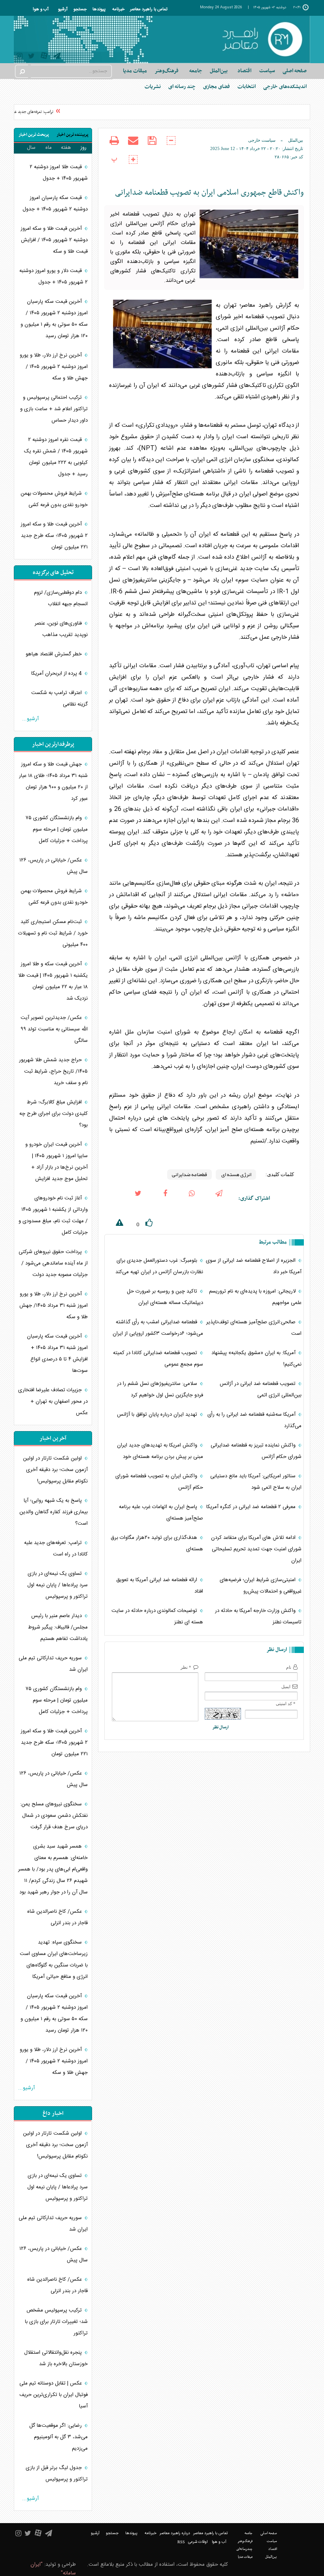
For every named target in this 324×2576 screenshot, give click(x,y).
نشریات (153, 87)
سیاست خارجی (262, 140)
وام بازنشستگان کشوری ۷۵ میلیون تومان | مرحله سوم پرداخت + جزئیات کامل (57, 829)
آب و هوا (41, 9)
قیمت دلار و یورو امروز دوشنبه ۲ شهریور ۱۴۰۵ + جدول (54, 277)
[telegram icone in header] (57, 57)
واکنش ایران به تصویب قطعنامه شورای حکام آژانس (159, 1482)
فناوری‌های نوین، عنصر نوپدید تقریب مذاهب (61, 629)
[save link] (152, 146)
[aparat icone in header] (44, 57)
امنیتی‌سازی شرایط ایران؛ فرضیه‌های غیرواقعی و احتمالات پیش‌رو (261, 1586)
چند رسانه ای (182, 87)
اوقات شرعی (198, 2542)
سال (31, 148)
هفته (66, 148)
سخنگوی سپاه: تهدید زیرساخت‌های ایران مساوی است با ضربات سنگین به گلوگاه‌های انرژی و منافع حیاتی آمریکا (54, 1960)
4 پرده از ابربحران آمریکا (57, 674)
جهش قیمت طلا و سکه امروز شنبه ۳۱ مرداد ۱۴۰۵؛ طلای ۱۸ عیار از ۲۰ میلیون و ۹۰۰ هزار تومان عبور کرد (53, 781)
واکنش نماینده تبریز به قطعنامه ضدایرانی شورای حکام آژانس (256, 1451)
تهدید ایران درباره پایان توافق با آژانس (158, 1415)
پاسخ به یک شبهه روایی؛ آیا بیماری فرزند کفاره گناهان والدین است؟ (54, 1512)
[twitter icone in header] (31, 57)
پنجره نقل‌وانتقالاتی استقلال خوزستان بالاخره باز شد (56, 2358)
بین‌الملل (296, 140)
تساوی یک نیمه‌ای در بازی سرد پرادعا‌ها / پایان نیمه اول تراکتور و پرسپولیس (57, 1585)
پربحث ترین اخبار (34, 135)
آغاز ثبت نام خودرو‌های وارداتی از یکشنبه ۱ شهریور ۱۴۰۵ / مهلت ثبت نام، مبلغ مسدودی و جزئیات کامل (53, 1215)
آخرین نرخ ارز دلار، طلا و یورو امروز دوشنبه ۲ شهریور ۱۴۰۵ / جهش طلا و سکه (54, 367)
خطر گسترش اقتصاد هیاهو (55, 654)
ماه (49, 148)
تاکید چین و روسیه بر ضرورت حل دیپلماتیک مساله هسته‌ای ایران (165, 1297)
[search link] (22, 71)
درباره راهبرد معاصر (175, 2533)
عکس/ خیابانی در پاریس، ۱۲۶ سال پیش (54, 866)
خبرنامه (118, 9)
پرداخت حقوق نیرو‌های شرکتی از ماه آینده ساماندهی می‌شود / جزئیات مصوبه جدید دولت (53, 1263)
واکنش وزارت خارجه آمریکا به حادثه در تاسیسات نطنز (258, 1616)
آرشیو (63, 9)
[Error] (114, 1224)
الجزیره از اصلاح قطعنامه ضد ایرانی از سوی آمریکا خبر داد (254, 1266)
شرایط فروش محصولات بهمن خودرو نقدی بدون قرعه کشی (54, 499)
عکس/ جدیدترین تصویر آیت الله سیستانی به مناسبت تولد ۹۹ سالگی (54, 1029)
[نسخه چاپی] (114, 146)
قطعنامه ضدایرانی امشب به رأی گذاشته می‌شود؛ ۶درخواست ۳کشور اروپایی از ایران (158, 1328)
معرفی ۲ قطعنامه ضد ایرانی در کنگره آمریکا (252, 1507)
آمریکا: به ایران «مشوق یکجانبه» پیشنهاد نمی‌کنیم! (256, 1359)
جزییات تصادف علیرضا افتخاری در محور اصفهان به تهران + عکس (53, 1402)
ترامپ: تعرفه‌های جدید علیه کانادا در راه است (56, 1549)
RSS (181, 2542)
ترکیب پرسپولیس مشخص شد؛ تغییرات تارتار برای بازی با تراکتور (56, 2322)
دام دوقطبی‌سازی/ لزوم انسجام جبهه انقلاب (61, 598)
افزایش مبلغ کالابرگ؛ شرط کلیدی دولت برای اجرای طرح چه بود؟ (54, 1114)
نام (289, 1667)
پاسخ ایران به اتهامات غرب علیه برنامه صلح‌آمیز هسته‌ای (161, 1513)
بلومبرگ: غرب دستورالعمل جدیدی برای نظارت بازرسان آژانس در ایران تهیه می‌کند (159, 1266)
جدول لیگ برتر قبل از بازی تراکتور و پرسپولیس (57, 2474)
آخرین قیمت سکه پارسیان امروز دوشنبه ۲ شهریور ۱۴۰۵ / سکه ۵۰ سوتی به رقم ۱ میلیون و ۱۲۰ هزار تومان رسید (54, 319)
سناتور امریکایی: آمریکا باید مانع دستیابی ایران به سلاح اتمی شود (256, 1482)
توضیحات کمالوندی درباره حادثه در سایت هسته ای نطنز (157, 1616)
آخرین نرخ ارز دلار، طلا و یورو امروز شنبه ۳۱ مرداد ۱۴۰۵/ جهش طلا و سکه (54, 1306)
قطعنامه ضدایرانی (189, 1174)
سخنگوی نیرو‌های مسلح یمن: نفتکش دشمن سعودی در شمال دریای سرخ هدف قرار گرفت (54, 1816)
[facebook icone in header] (165, 1199)
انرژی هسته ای (236, 1174)
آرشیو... (30, 719)
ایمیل (286, 1687)
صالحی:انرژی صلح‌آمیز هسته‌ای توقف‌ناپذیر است (254, 1328)
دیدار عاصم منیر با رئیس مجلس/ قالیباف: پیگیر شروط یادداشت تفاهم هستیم (58, 1627)
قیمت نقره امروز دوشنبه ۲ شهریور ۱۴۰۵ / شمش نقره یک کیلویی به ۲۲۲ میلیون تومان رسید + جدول (56, 457)
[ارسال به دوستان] (133, 146)
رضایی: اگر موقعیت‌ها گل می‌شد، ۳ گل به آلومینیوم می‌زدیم (58, 2437)
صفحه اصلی (295, 71)
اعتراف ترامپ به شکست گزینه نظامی (59, 699)
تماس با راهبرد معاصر (149, 9)
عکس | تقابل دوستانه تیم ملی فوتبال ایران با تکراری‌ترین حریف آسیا (54, 2395)
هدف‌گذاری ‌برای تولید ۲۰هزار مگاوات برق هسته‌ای (157, 1543)
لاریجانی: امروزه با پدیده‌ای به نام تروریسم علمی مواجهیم (255, 1297)
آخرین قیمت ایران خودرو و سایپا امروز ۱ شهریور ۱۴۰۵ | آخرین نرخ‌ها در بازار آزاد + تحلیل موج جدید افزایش (57, 1162)
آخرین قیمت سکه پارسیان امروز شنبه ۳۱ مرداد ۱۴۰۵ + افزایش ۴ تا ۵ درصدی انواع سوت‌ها (57, 1354)
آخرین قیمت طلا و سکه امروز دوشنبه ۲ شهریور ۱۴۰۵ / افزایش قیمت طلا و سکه (54, 240)
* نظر (186, 1667)
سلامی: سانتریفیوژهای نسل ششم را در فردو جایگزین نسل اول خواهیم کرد (160, 1389)
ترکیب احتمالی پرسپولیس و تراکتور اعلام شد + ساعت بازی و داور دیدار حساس (54, 409)
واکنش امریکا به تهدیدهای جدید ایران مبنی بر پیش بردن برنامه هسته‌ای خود (160, 1451)
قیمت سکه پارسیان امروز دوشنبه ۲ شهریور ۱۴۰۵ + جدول (55, 204)
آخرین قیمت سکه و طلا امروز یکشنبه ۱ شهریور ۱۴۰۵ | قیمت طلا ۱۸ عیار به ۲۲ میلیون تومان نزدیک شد (53, 981)
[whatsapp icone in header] (192, 1199)
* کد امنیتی (286, 1704)
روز (83, 148)
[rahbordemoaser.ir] (262, 39)
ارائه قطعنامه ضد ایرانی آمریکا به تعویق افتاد (160, 1586)
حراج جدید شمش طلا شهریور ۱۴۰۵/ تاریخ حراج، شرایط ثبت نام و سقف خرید (53, 1071)
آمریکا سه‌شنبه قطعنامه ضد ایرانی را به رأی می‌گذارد (254, 1420)
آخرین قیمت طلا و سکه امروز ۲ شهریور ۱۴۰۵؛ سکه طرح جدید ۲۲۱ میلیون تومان (54, 536)
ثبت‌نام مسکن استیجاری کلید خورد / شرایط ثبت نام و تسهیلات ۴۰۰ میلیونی (53, 933)
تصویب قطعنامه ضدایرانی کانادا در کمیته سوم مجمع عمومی (158, 1359)
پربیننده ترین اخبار (73, 135)
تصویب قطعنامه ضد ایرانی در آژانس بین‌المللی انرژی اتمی (261, 1389)
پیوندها (99, 9)
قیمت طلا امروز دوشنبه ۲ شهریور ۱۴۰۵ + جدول (59, 173)
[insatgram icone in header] (20, 57)
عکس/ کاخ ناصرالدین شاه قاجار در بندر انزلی (57, 1917)
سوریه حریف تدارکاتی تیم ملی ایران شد (53, 1664)
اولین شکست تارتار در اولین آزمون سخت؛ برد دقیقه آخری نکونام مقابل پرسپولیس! (55, 1470)
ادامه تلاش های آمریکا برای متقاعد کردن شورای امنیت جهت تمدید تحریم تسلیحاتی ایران (256, 1549)
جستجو (80, 9)
